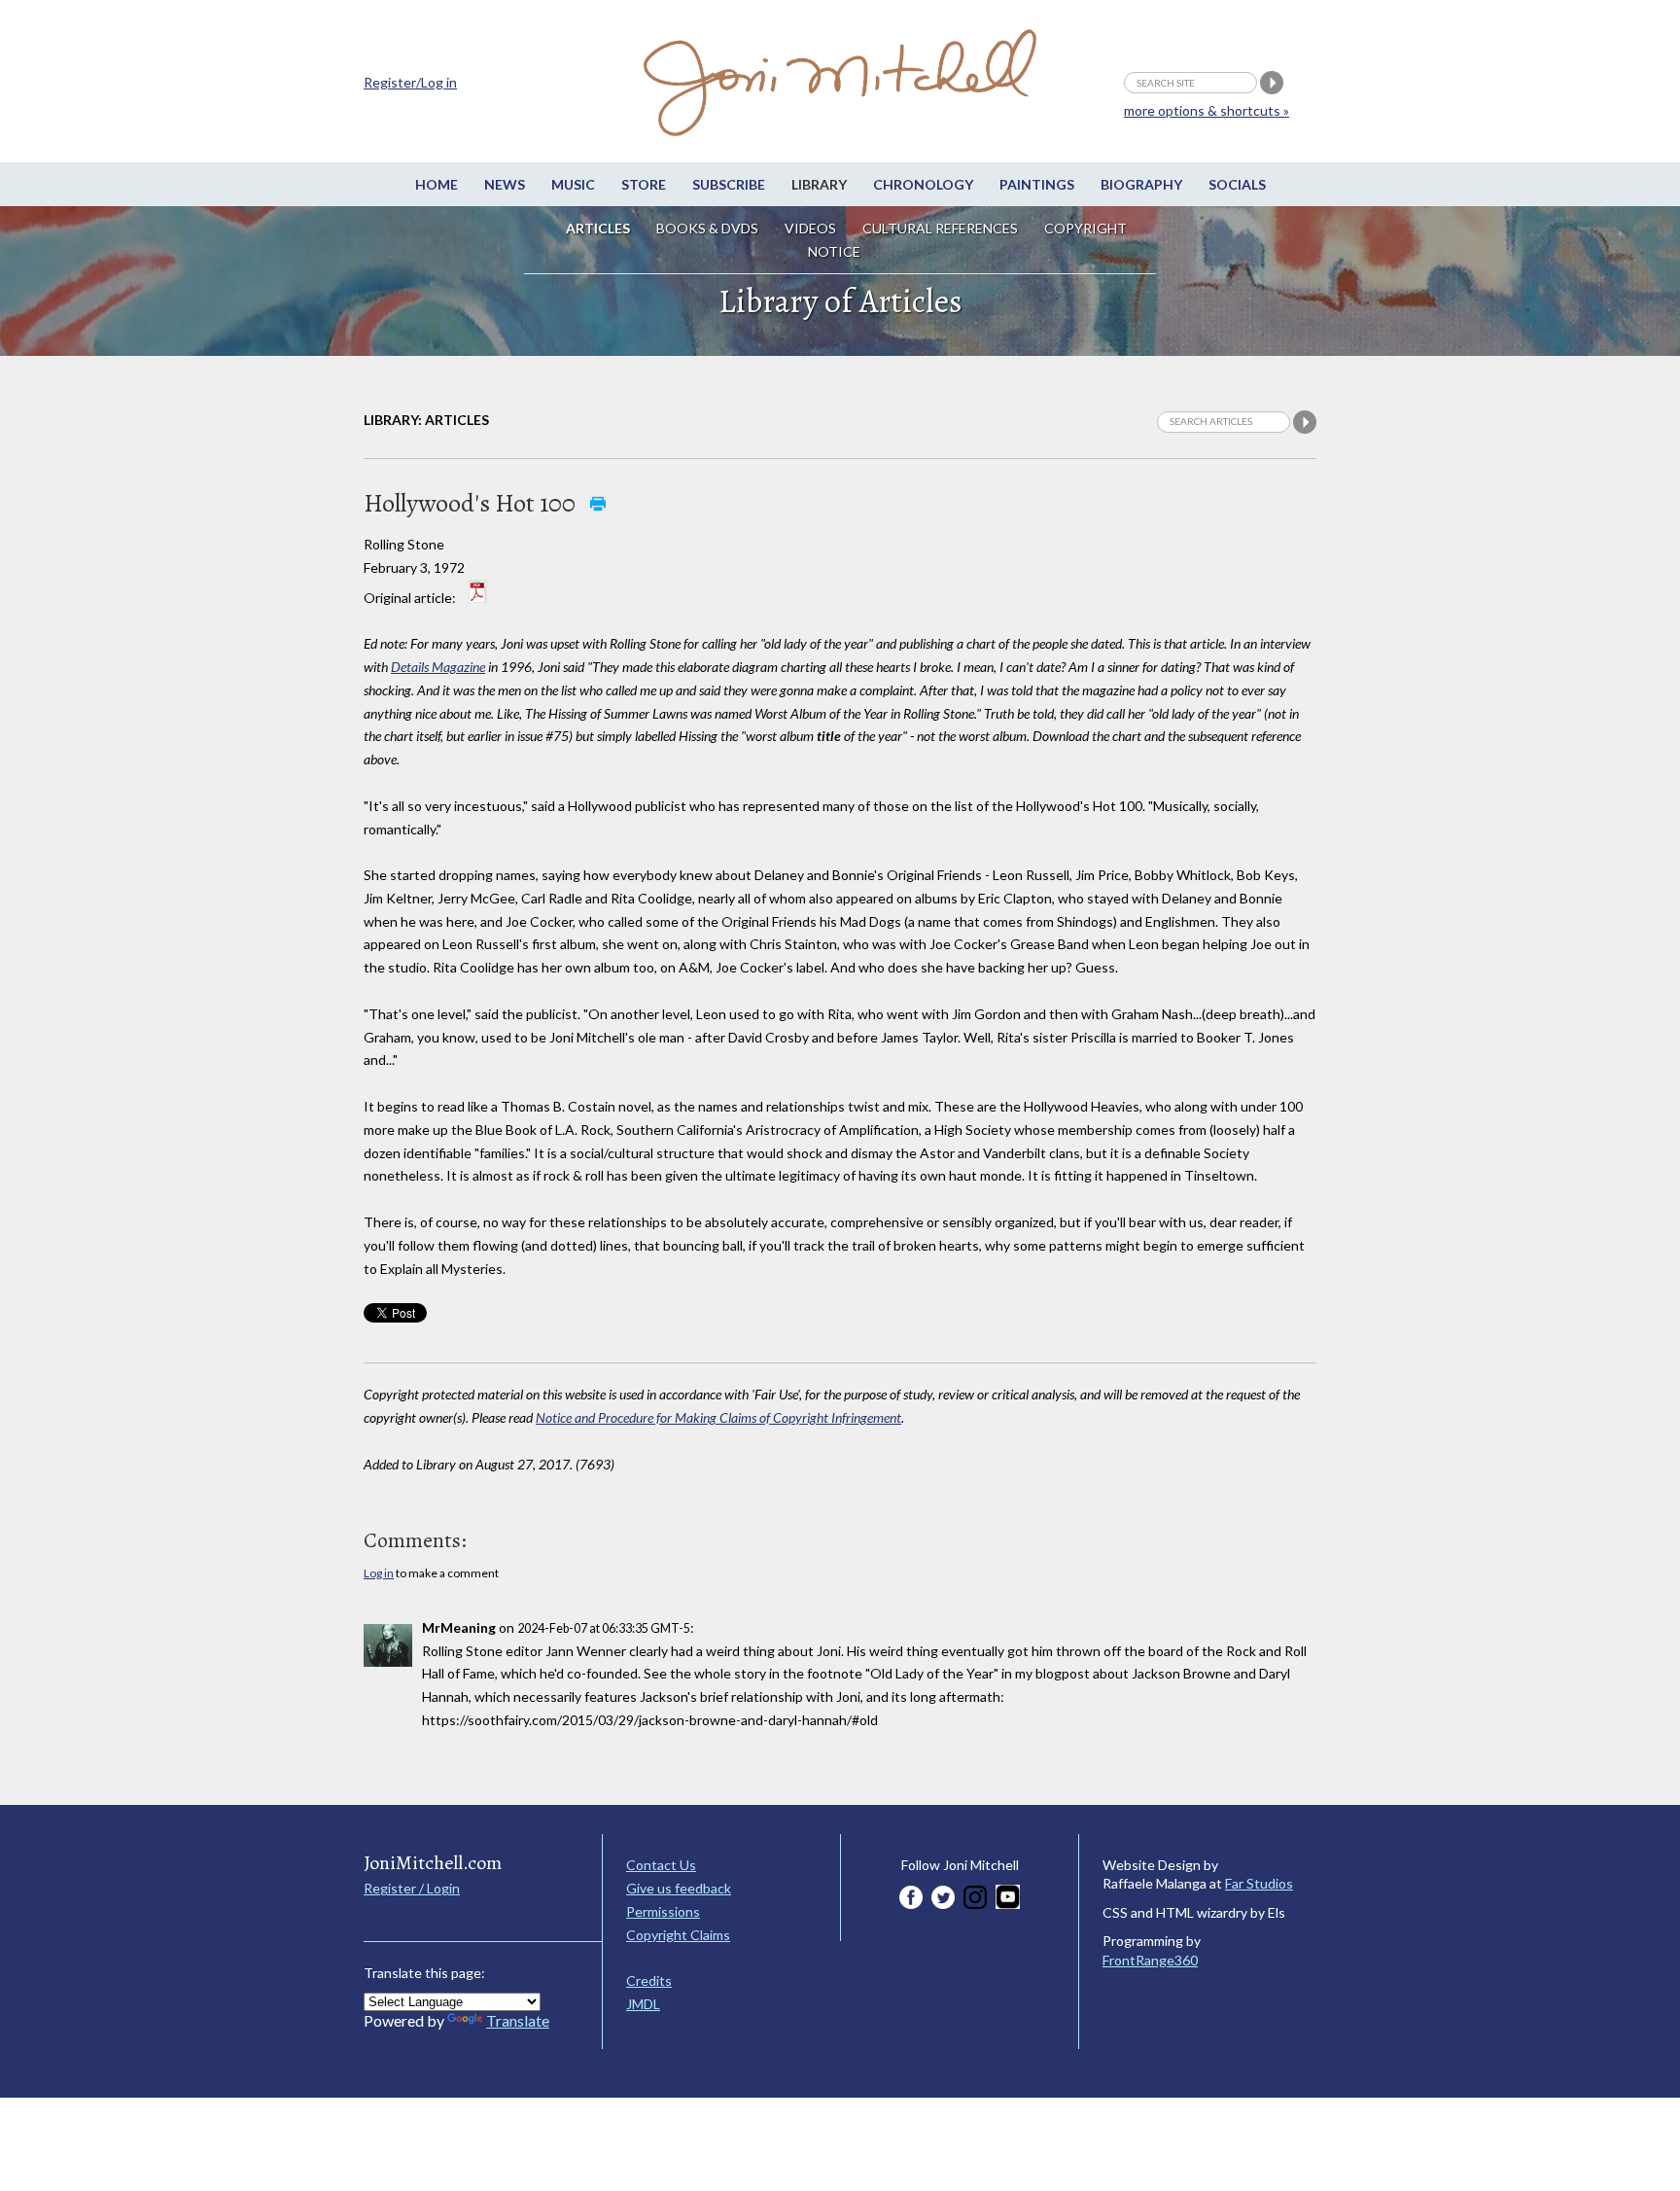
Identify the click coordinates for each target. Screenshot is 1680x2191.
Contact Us (661, 1865)
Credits (649, 1980)
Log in (379, 1573)
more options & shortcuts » (1207, 110)
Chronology (923, 184)
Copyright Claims (678, 1935)
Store (644, 184)
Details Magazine (438, 667)
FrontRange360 (1150, 1960)
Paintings (1037, 184)
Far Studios (1259, 1883)
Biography (1141, 184)
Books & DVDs (707, 228)
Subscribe (729, 184)
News (505, 184)
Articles (598, 228)
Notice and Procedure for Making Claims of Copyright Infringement (718, 1417)
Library (819, 184)
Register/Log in (410, 82)
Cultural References (940, 228)
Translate (518, 2020)
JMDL (643, 2004)
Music (573, 184)
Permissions (663, 1911)
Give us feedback (679, 1888)
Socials (1237, 184)
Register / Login (412, 1888)
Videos (810, 228)
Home (437, 184)
